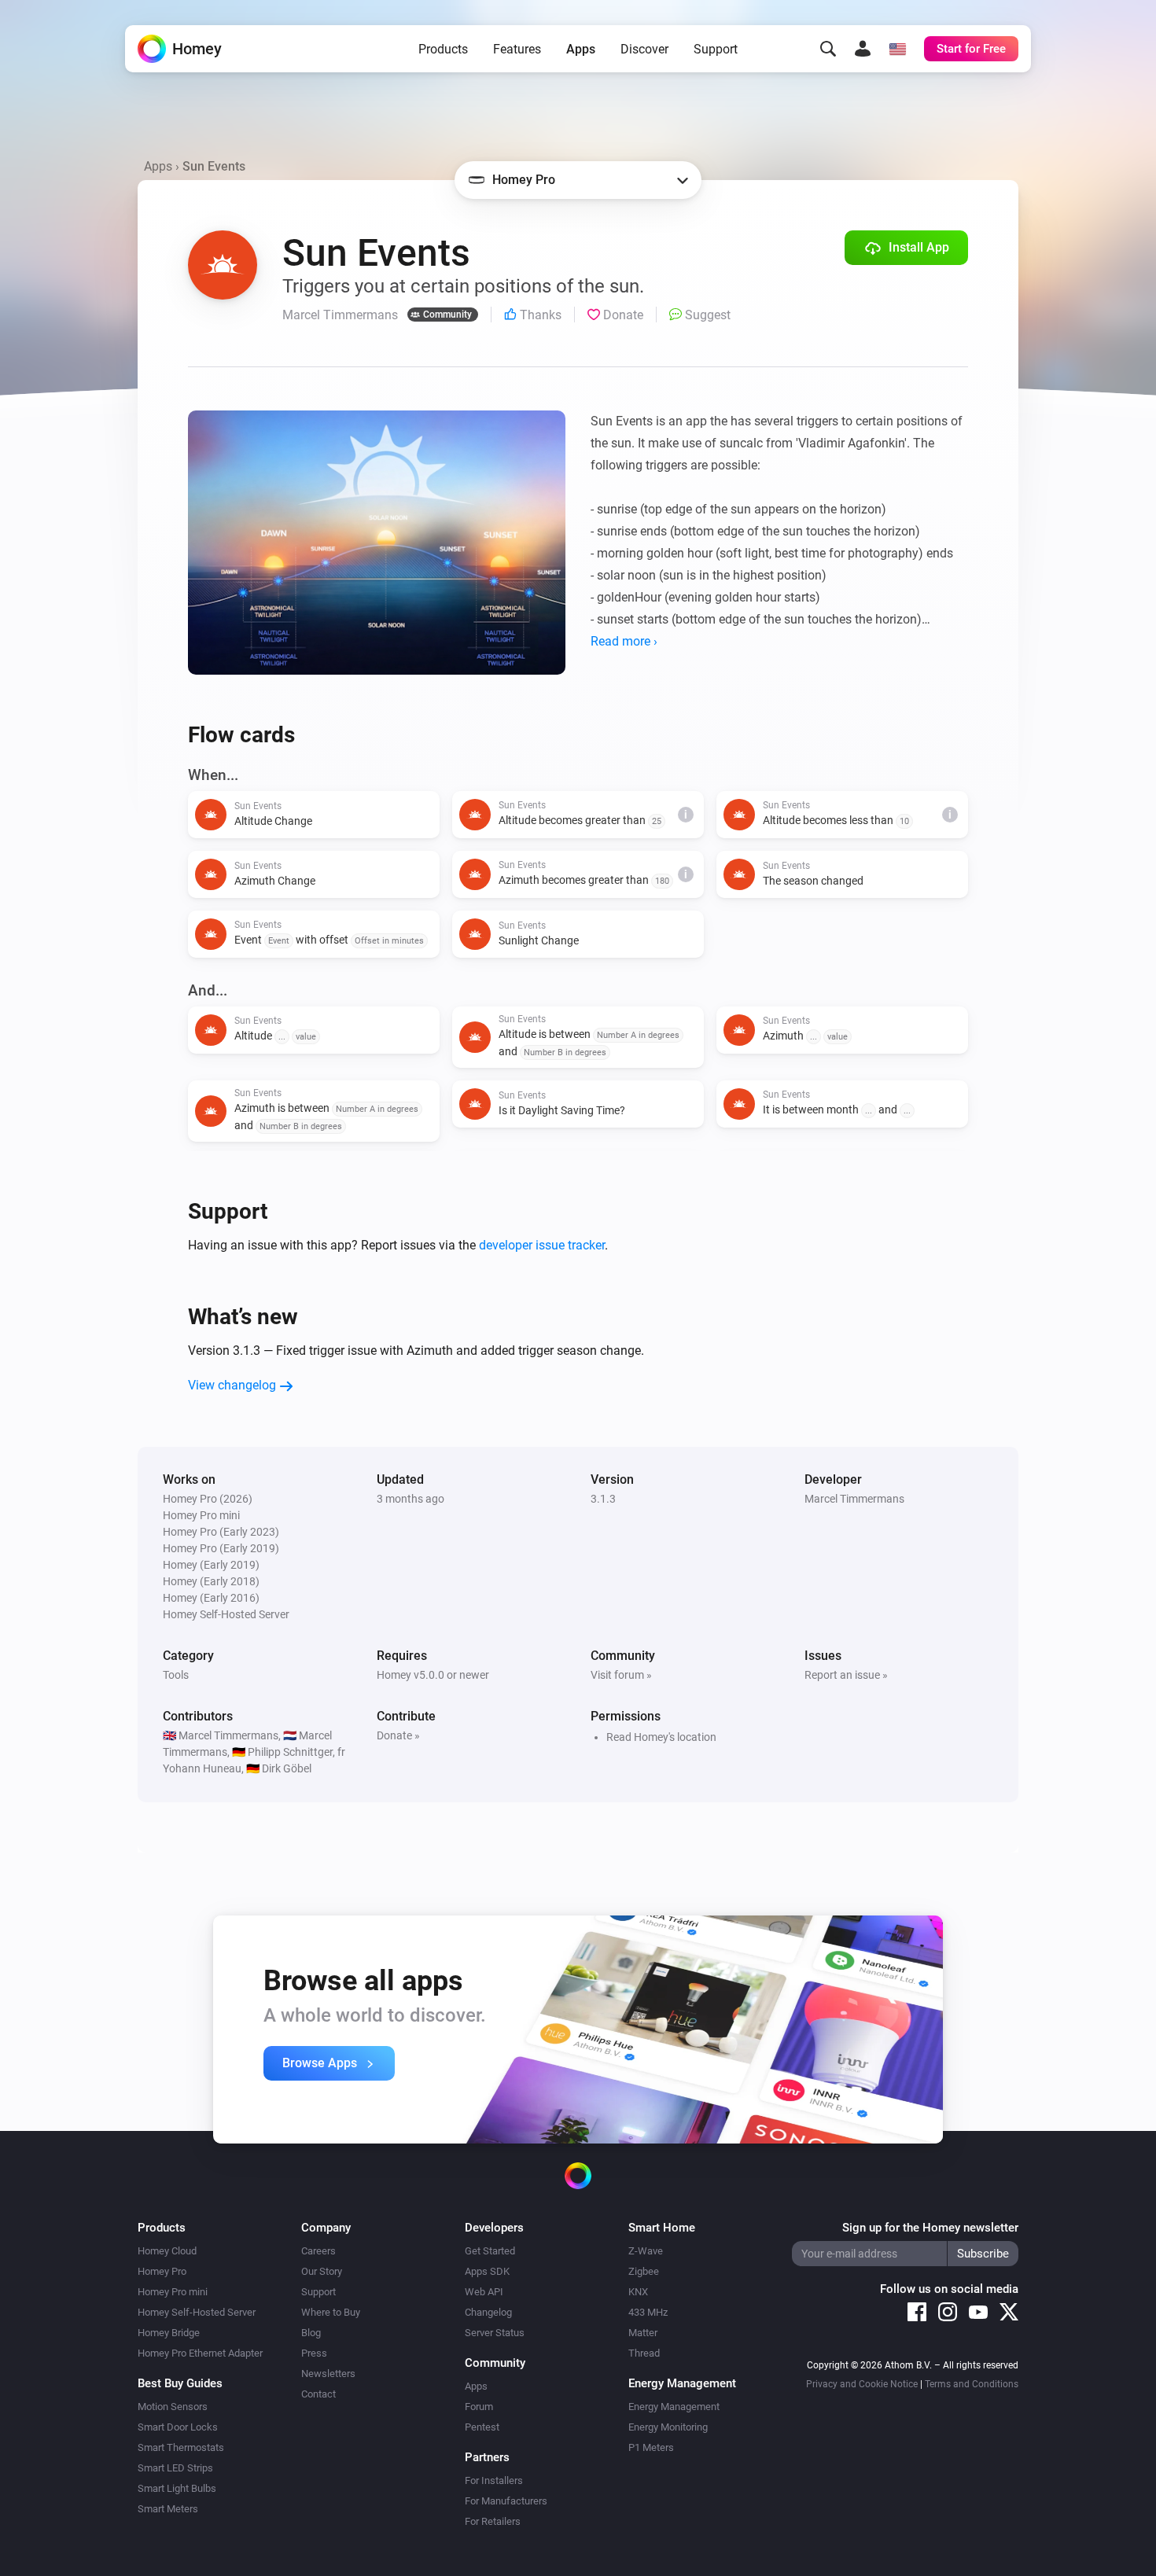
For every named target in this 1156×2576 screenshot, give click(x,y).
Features (517, 49)
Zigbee (644, 2271)
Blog (311, 2333)
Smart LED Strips (175, 2468)
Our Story (322, 2271)
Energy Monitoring (668, 2427)
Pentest (482, 2427)
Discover (644, 49)
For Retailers (493, 2521)
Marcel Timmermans (854, 1499)
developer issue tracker (542, 1245)
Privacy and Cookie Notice (862, 2384)
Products (443, 49)
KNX (638, 2292)
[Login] (863, 49)
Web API (484, 2292)
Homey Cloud (167, 2251)
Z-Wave (646, 2251)
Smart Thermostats (181, 2447)
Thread (644, 2353)
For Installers (494, 2480)
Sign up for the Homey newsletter (930, 2228)
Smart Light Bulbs (177, 2488)
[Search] (828, 49)
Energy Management (674, 2407)
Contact (318, 2394)
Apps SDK (487, 2271)
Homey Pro (162, 2271)
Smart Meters (168, 2509)
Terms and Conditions (972, 2384)
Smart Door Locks (178, 2427)
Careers (318, 2251)
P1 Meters (651, 2447)
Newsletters (328, 2374)
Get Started (490, 2251)
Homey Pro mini (173, 2292)
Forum (479, 2407)
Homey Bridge (169, 2333)
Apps (581, 49)
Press (314, 2353)
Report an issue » (846, 1675)
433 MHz (648, 2312)
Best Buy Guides (180, 2383)
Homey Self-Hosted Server (197, 2312)
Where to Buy (331, 2312)
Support (716, 49)
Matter (643, 2333)
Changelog (488, 2312)
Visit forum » (621, 1675)
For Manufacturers (506, 2501)
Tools (176, 1675)
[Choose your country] (897, 49)
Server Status (495, 2333)
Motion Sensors (173, 2407)
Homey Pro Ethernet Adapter (200, 2353)
